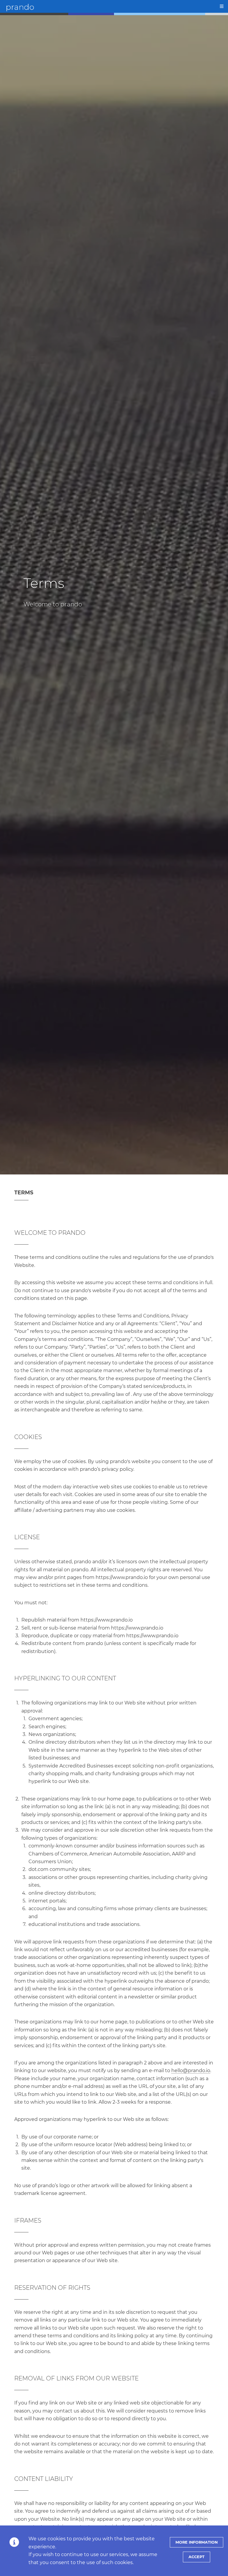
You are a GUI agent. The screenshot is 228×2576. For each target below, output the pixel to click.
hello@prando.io (191, 2071)
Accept (197, 2557)
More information (197, 2542)
